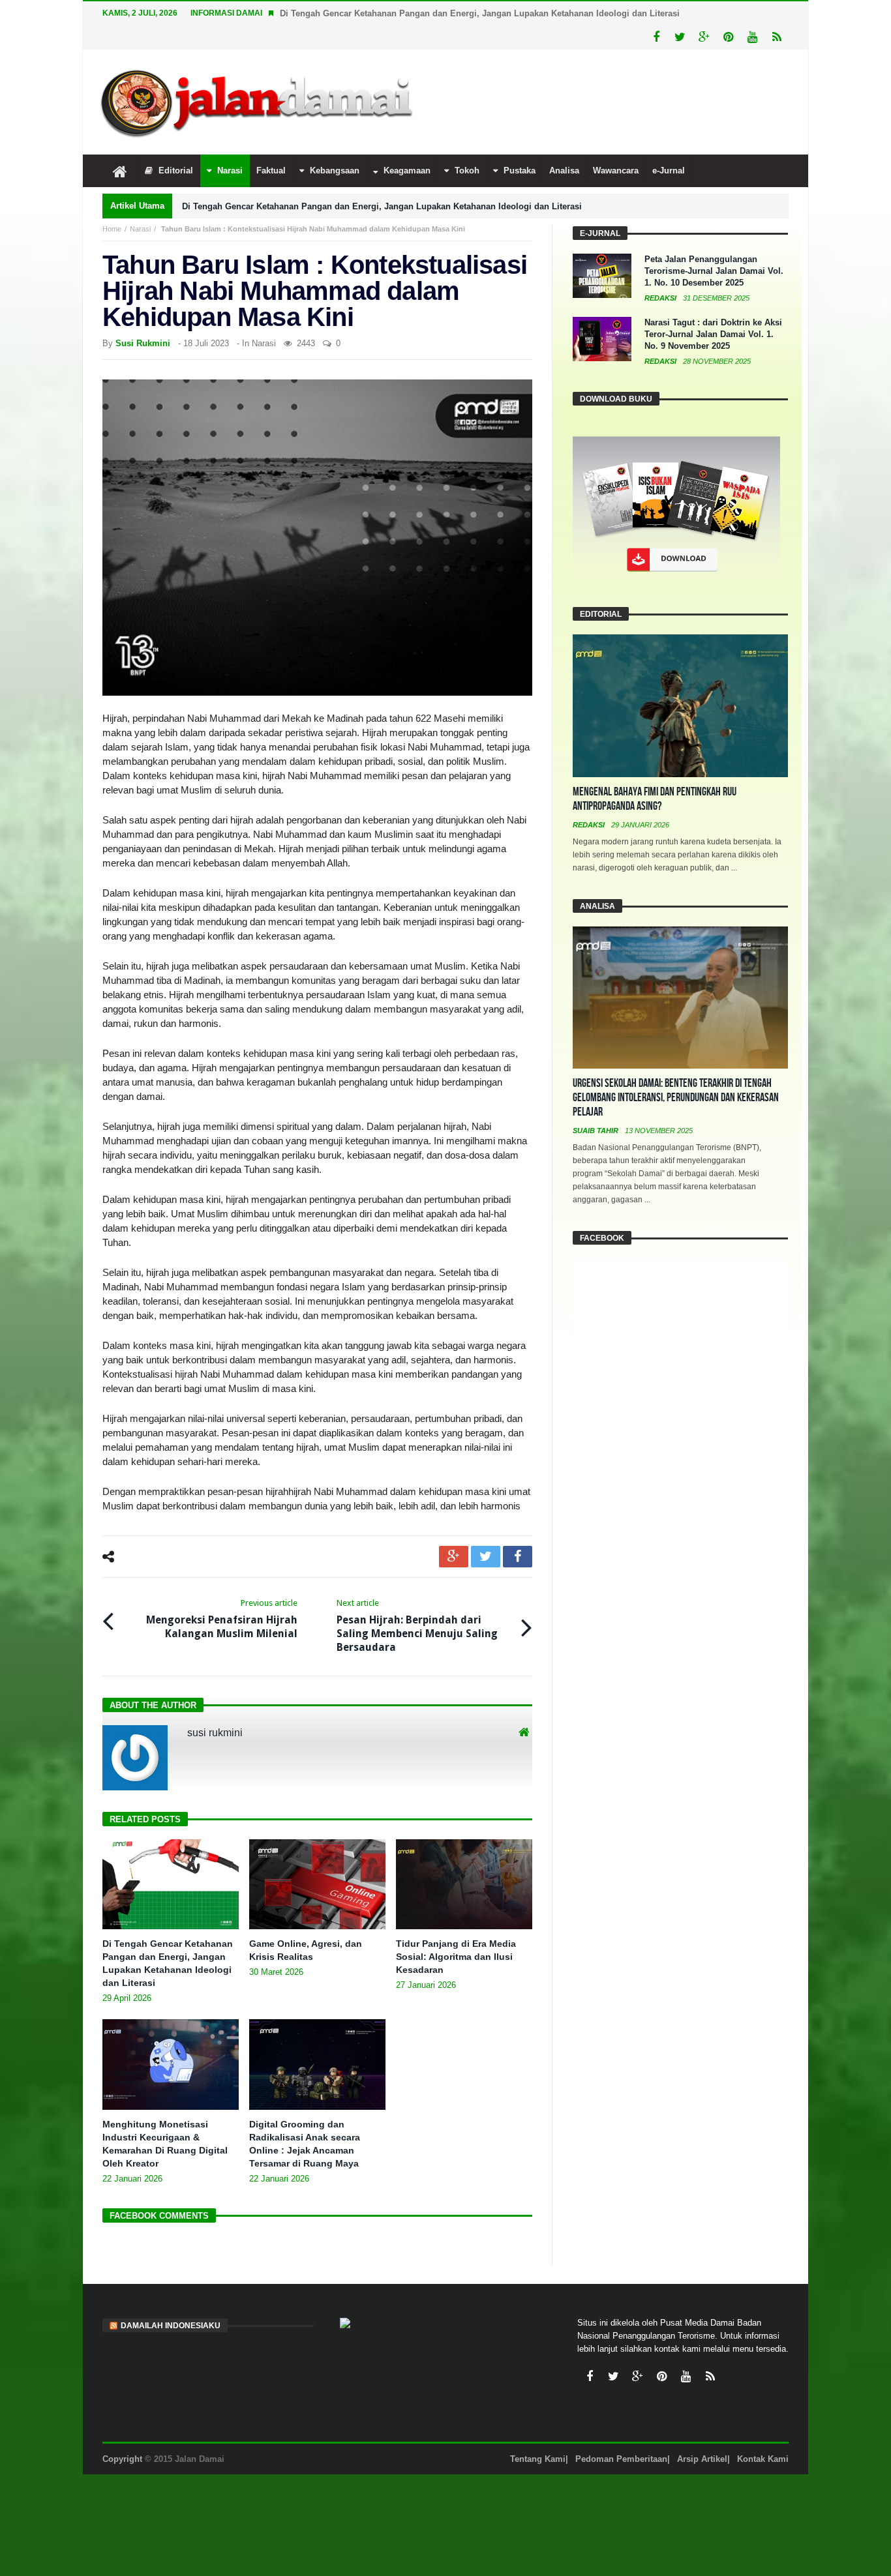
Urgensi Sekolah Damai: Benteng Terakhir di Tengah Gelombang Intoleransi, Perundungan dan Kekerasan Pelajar (676, 1073)
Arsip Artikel (702, 2435)
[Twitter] (680, 13)
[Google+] (704, 13)
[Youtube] (752, 13)
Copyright (122, 2435)
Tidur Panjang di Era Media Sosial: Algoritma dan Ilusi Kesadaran (456, 1932)
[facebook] (518, 1532)
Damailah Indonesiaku (171, 2302)
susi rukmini (143, 319)
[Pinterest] (728, 13)
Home (112, 205)
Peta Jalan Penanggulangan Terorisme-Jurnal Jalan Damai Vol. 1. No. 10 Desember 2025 (714, 247)
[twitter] (486, 1532)
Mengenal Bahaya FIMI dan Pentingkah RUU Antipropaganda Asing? (655, 775)
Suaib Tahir (597, 1106)
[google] (454, 1532)
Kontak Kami (763, 2435)
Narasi (140, 205)
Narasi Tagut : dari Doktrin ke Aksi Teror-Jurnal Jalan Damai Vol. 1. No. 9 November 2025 (713, 310)
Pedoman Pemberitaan (621, 2435)
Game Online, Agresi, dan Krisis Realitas (362, 13)
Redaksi (661, 274)
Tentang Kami (538, 2435)
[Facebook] (656, 13)
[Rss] (777, 13)
